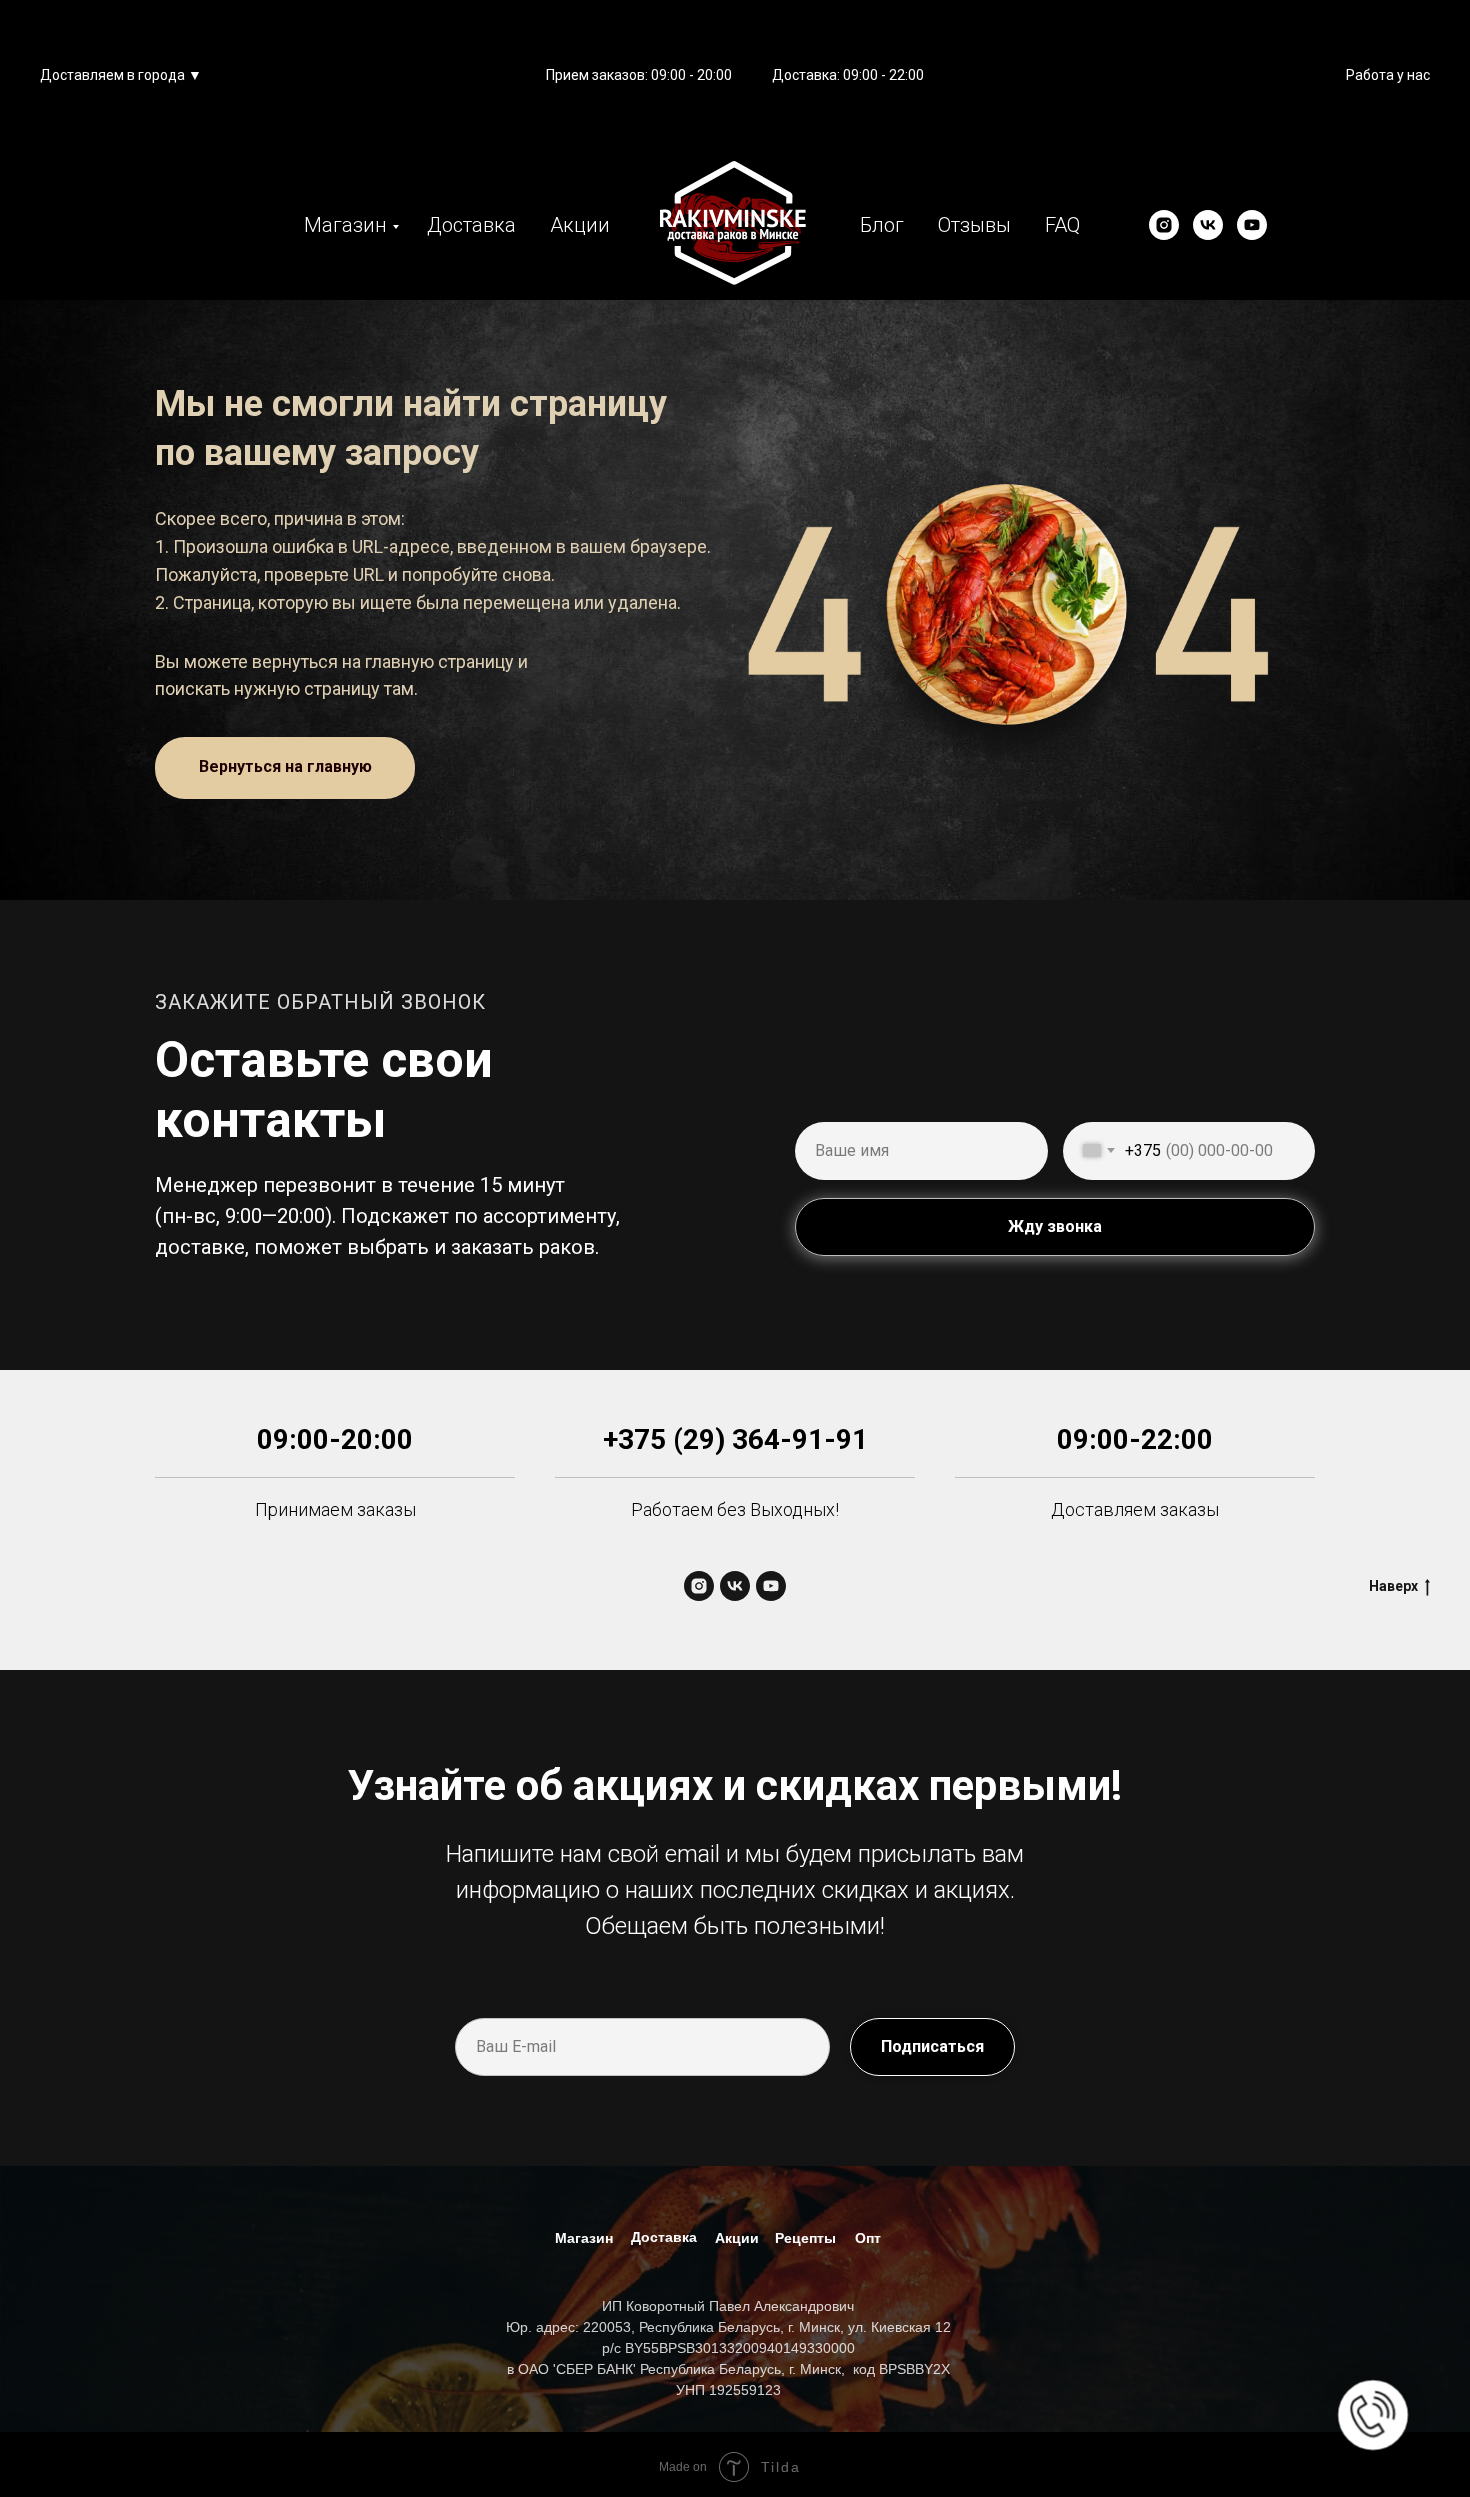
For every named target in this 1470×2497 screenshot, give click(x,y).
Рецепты (805, 2238)
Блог (882, 225)
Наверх (1393, 1586)
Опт (868, 2238)
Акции (580, 225)
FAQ (1062, 225)
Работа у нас (1388, 75)
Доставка (471, 225)
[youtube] (1252, 225)
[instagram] (1164, 225)
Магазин (345, 225)
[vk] (1208, 225)
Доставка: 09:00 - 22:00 (848, 75)
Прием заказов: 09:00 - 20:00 (639, 75)
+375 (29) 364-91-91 (735, 1439)
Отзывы (974, 225)
